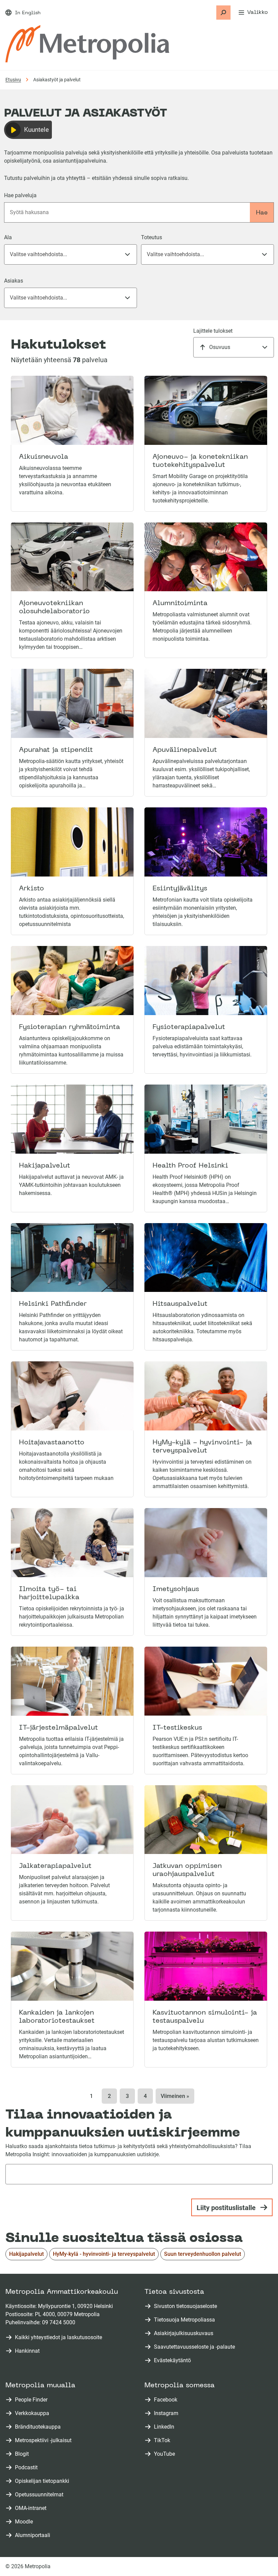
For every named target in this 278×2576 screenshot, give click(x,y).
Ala (8, 237)
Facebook (167, 2400)
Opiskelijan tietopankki (43, 2481)
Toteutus (152, 237)
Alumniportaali (34, 2536)
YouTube (166, 2454)
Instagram (167, 2414)
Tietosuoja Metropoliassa (184, 2320)
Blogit (23, 2454)
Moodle (25, 2522)
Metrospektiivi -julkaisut (45, 2441)
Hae (262, 213)
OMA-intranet (32, 2508)
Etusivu (13, 80)
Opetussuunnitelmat (41, 2495)
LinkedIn (165, 2427)
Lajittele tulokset (213, 331)
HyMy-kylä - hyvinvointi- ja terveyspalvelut (104, 2254)
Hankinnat (27, 2351)
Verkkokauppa (33, 2414)
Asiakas (14, 281)
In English (28, 13)
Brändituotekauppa (39, 2427)
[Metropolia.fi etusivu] (87, 44)
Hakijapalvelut (26, 2254)
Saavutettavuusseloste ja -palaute (194, 2347)
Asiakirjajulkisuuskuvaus (184, 2333)
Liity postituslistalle (226, 2208)
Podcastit (28, 2468)
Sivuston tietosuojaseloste (185, 2306)
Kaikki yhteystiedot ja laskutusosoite (58, 2337)
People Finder (33, 2400)
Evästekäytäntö (172, 2360)
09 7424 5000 (59, 2322)
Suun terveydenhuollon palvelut (203, 2254)
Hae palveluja (20, 195)
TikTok (163, 2441)
